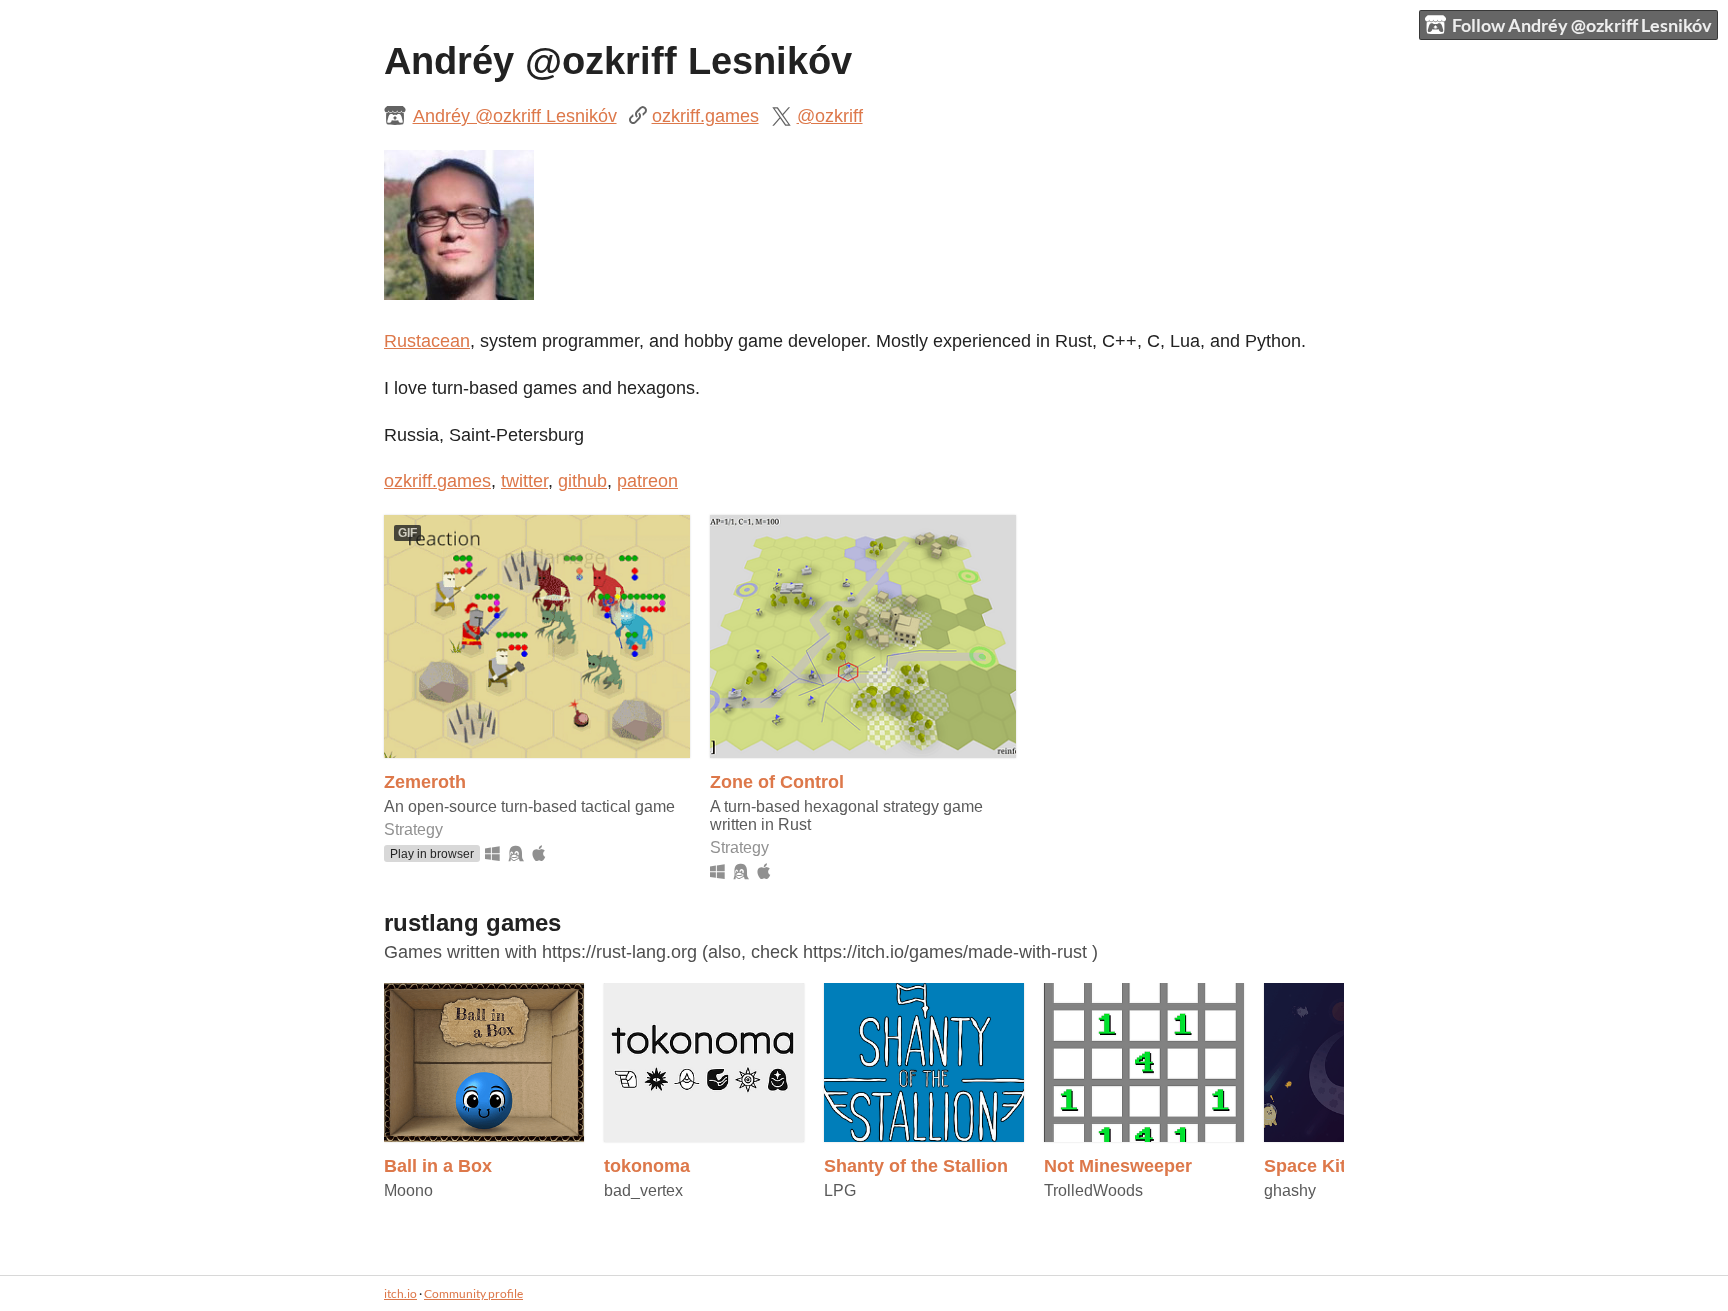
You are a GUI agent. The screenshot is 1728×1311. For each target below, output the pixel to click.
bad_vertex (643, 1190)
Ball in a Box (438, 1166)
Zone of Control (777, 782)
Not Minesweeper (1118, 1166)
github (582, 481)
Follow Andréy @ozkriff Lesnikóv (1582, 25)
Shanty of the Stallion (916, 1166)
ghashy (1290, 1190)
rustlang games (472, 923)
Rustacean (427, 341)
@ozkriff (830, 116)
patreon (647, 481)
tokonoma (647, 1166)
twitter (524, 481)
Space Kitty (1313, 1166)
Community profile (473, 1293)
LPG (840, 1190)
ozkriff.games (705, 116)
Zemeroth (425, 782)
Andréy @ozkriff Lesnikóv (515, 116)
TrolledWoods (1093, 1190)
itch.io (400, 1293)
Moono (408, 1190)
